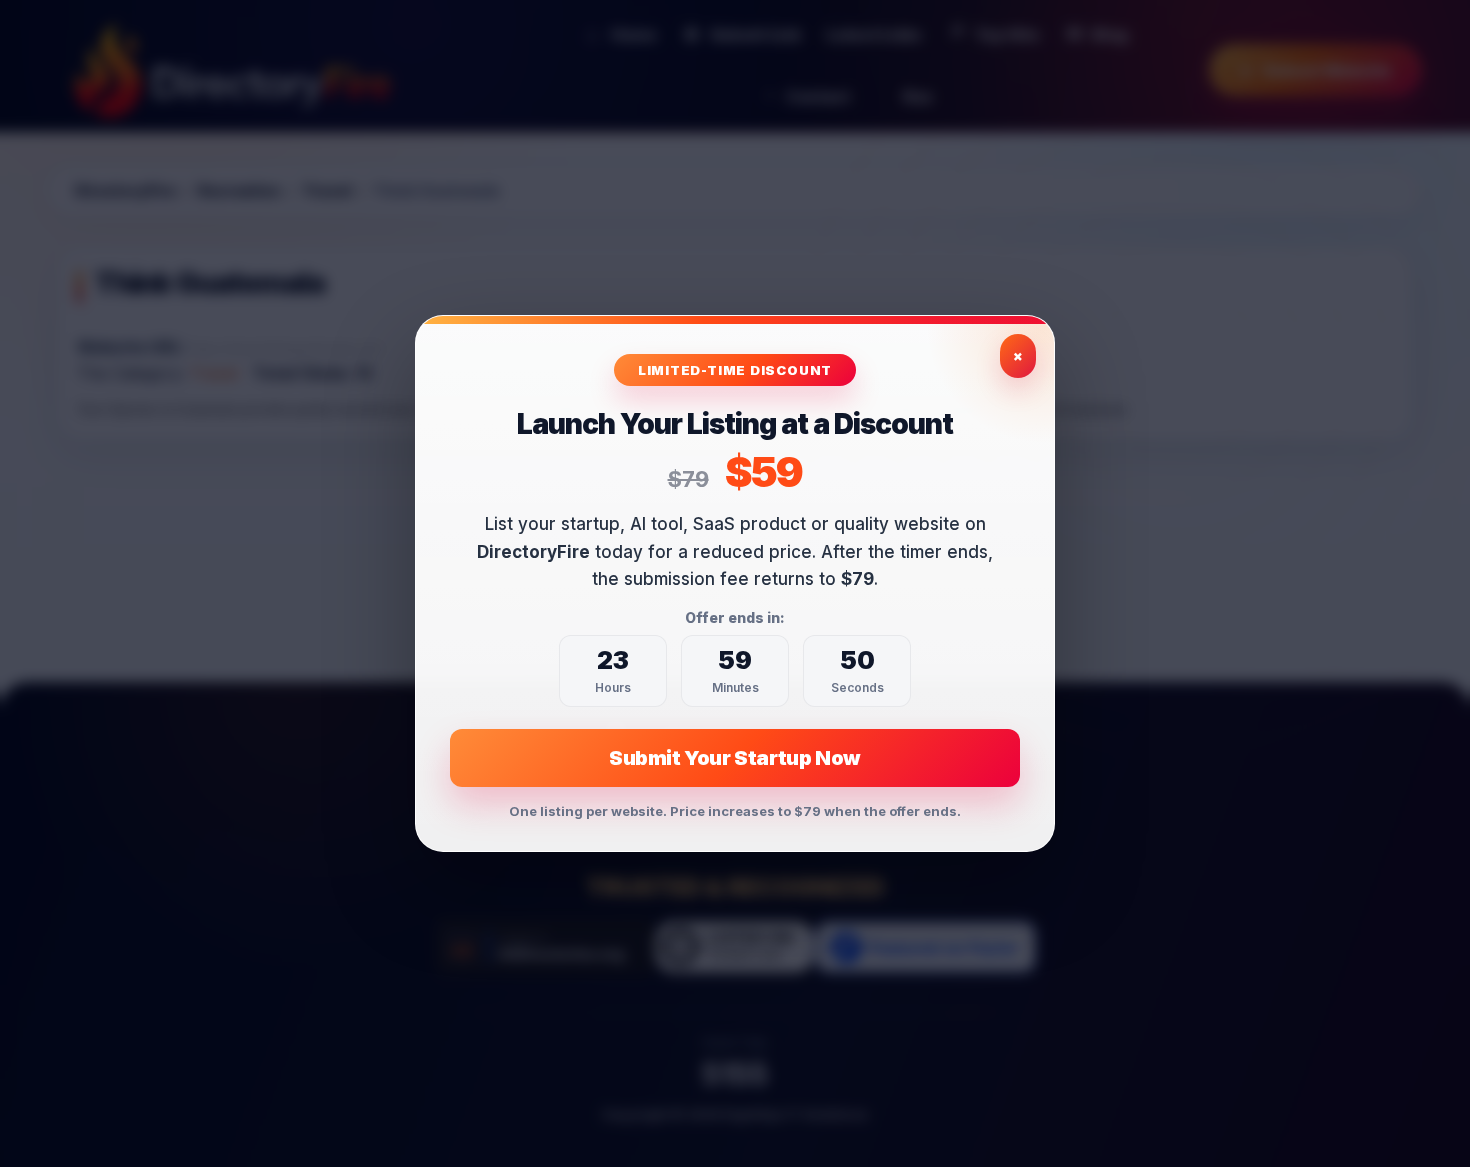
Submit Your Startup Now (735, 758)
